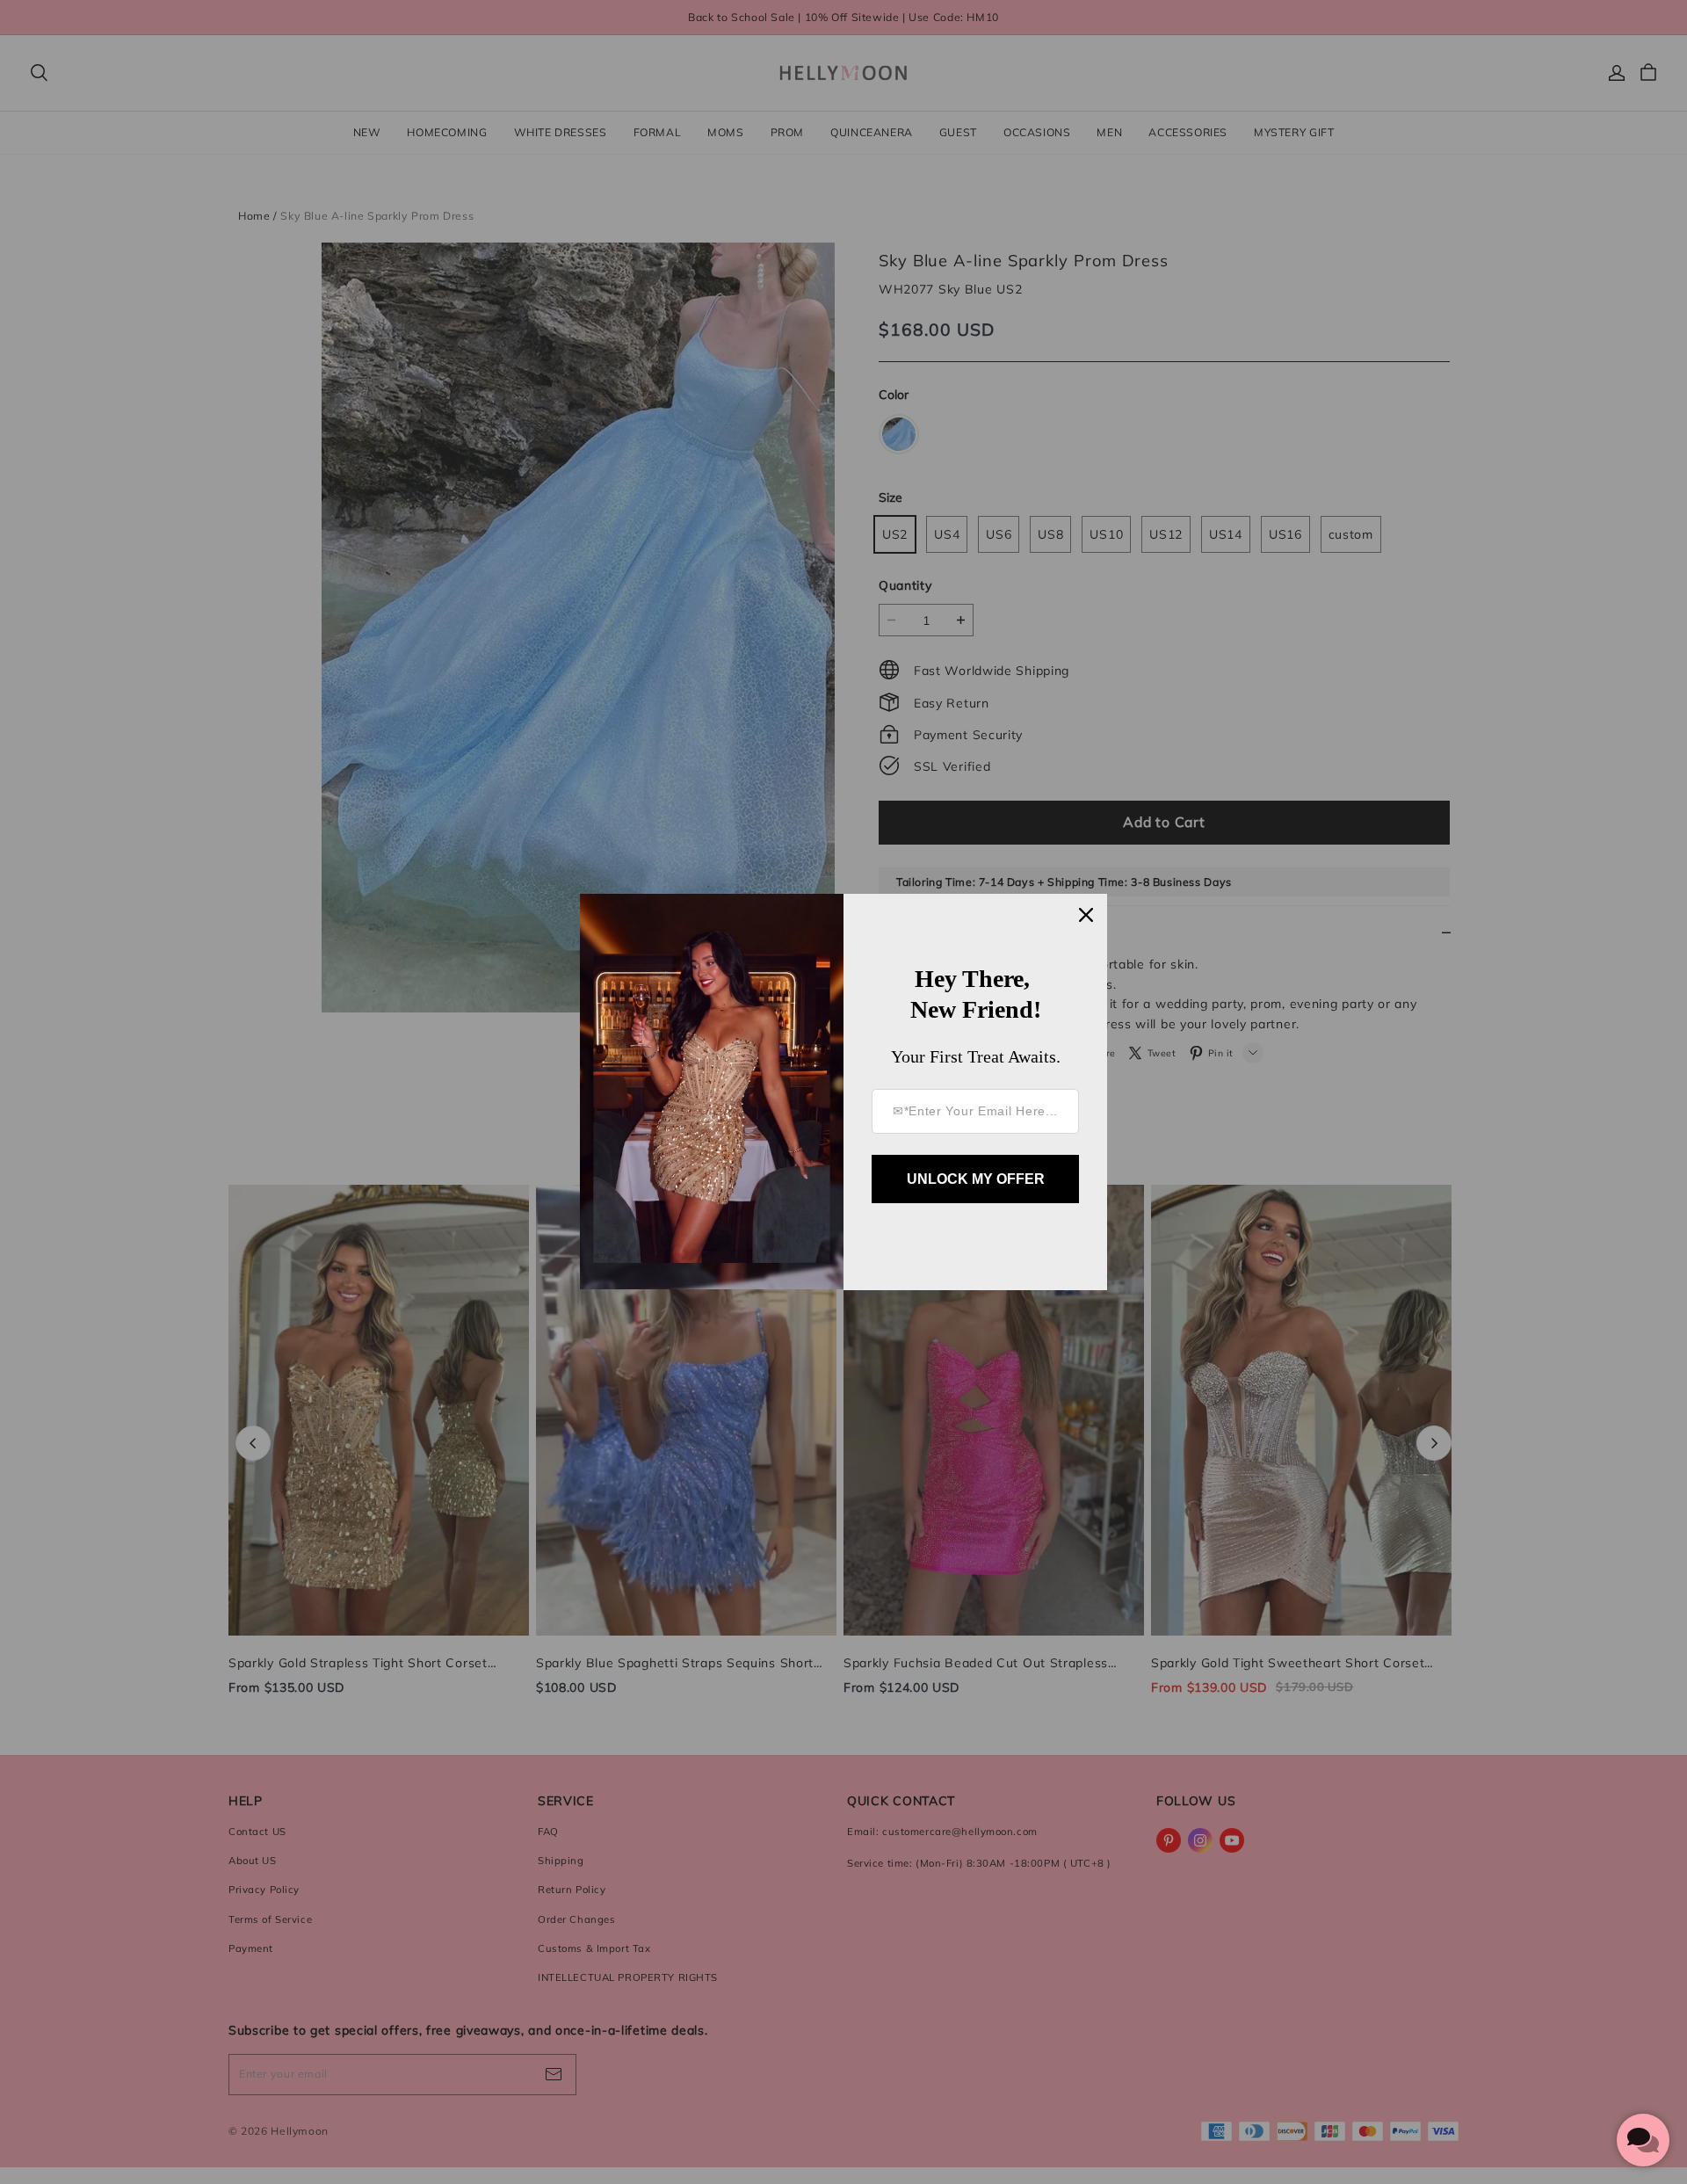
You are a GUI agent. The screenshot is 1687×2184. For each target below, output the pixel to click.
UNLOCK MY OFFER (976, 1179)
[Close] (1086, 915)
